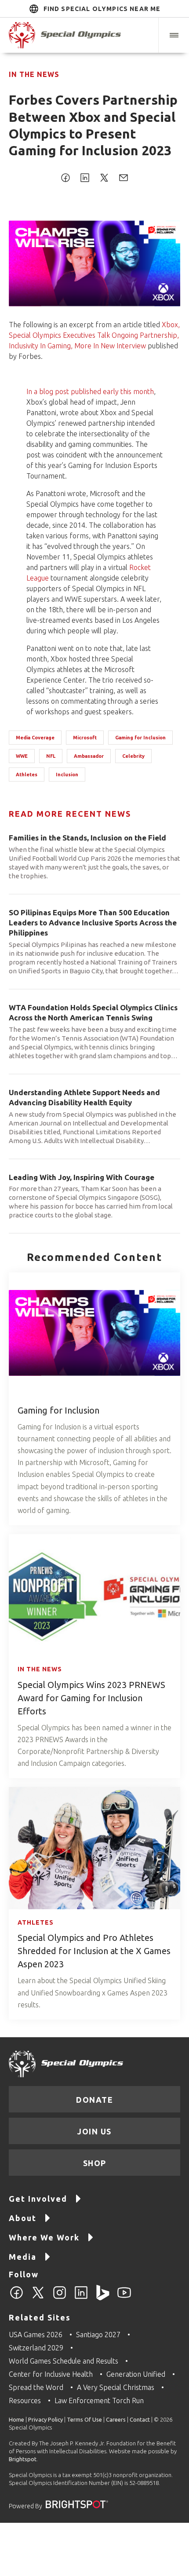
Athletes (27, 775)
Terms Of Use (84, 2419)
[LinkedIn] (81, 2298)
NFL (51, 756)
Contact (140, 2419)
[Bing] (103, 2298)
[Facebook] (16, 2298)
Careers (116, 2419)
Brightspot (23, 2459)
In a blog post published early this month (90, 391)
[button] (174, 35)
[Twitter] (38, 2298)
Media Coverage (35, 738)
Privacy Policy (45, 2419)
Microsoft (85, 738)
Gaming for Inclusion (140, 738)
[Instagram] (60, 2298)
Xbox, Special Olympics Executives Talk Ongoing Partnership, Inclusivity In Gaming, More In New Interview (94, 335)
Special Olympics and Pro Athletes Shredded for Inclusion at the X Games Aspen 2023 (94, 1951)
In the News (34, 74)
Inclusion (67, 775)
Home (16, 2419)
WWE (22, 756)
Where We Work (44, 2237)
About (23, 2218)
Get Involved (38, 2199)
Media (23, 2257)
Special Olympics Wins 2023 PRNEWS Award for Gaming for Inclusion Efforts (91, 1698)
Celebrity (133, 756)
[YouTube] (124, 2298)
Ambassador (89, 756)
